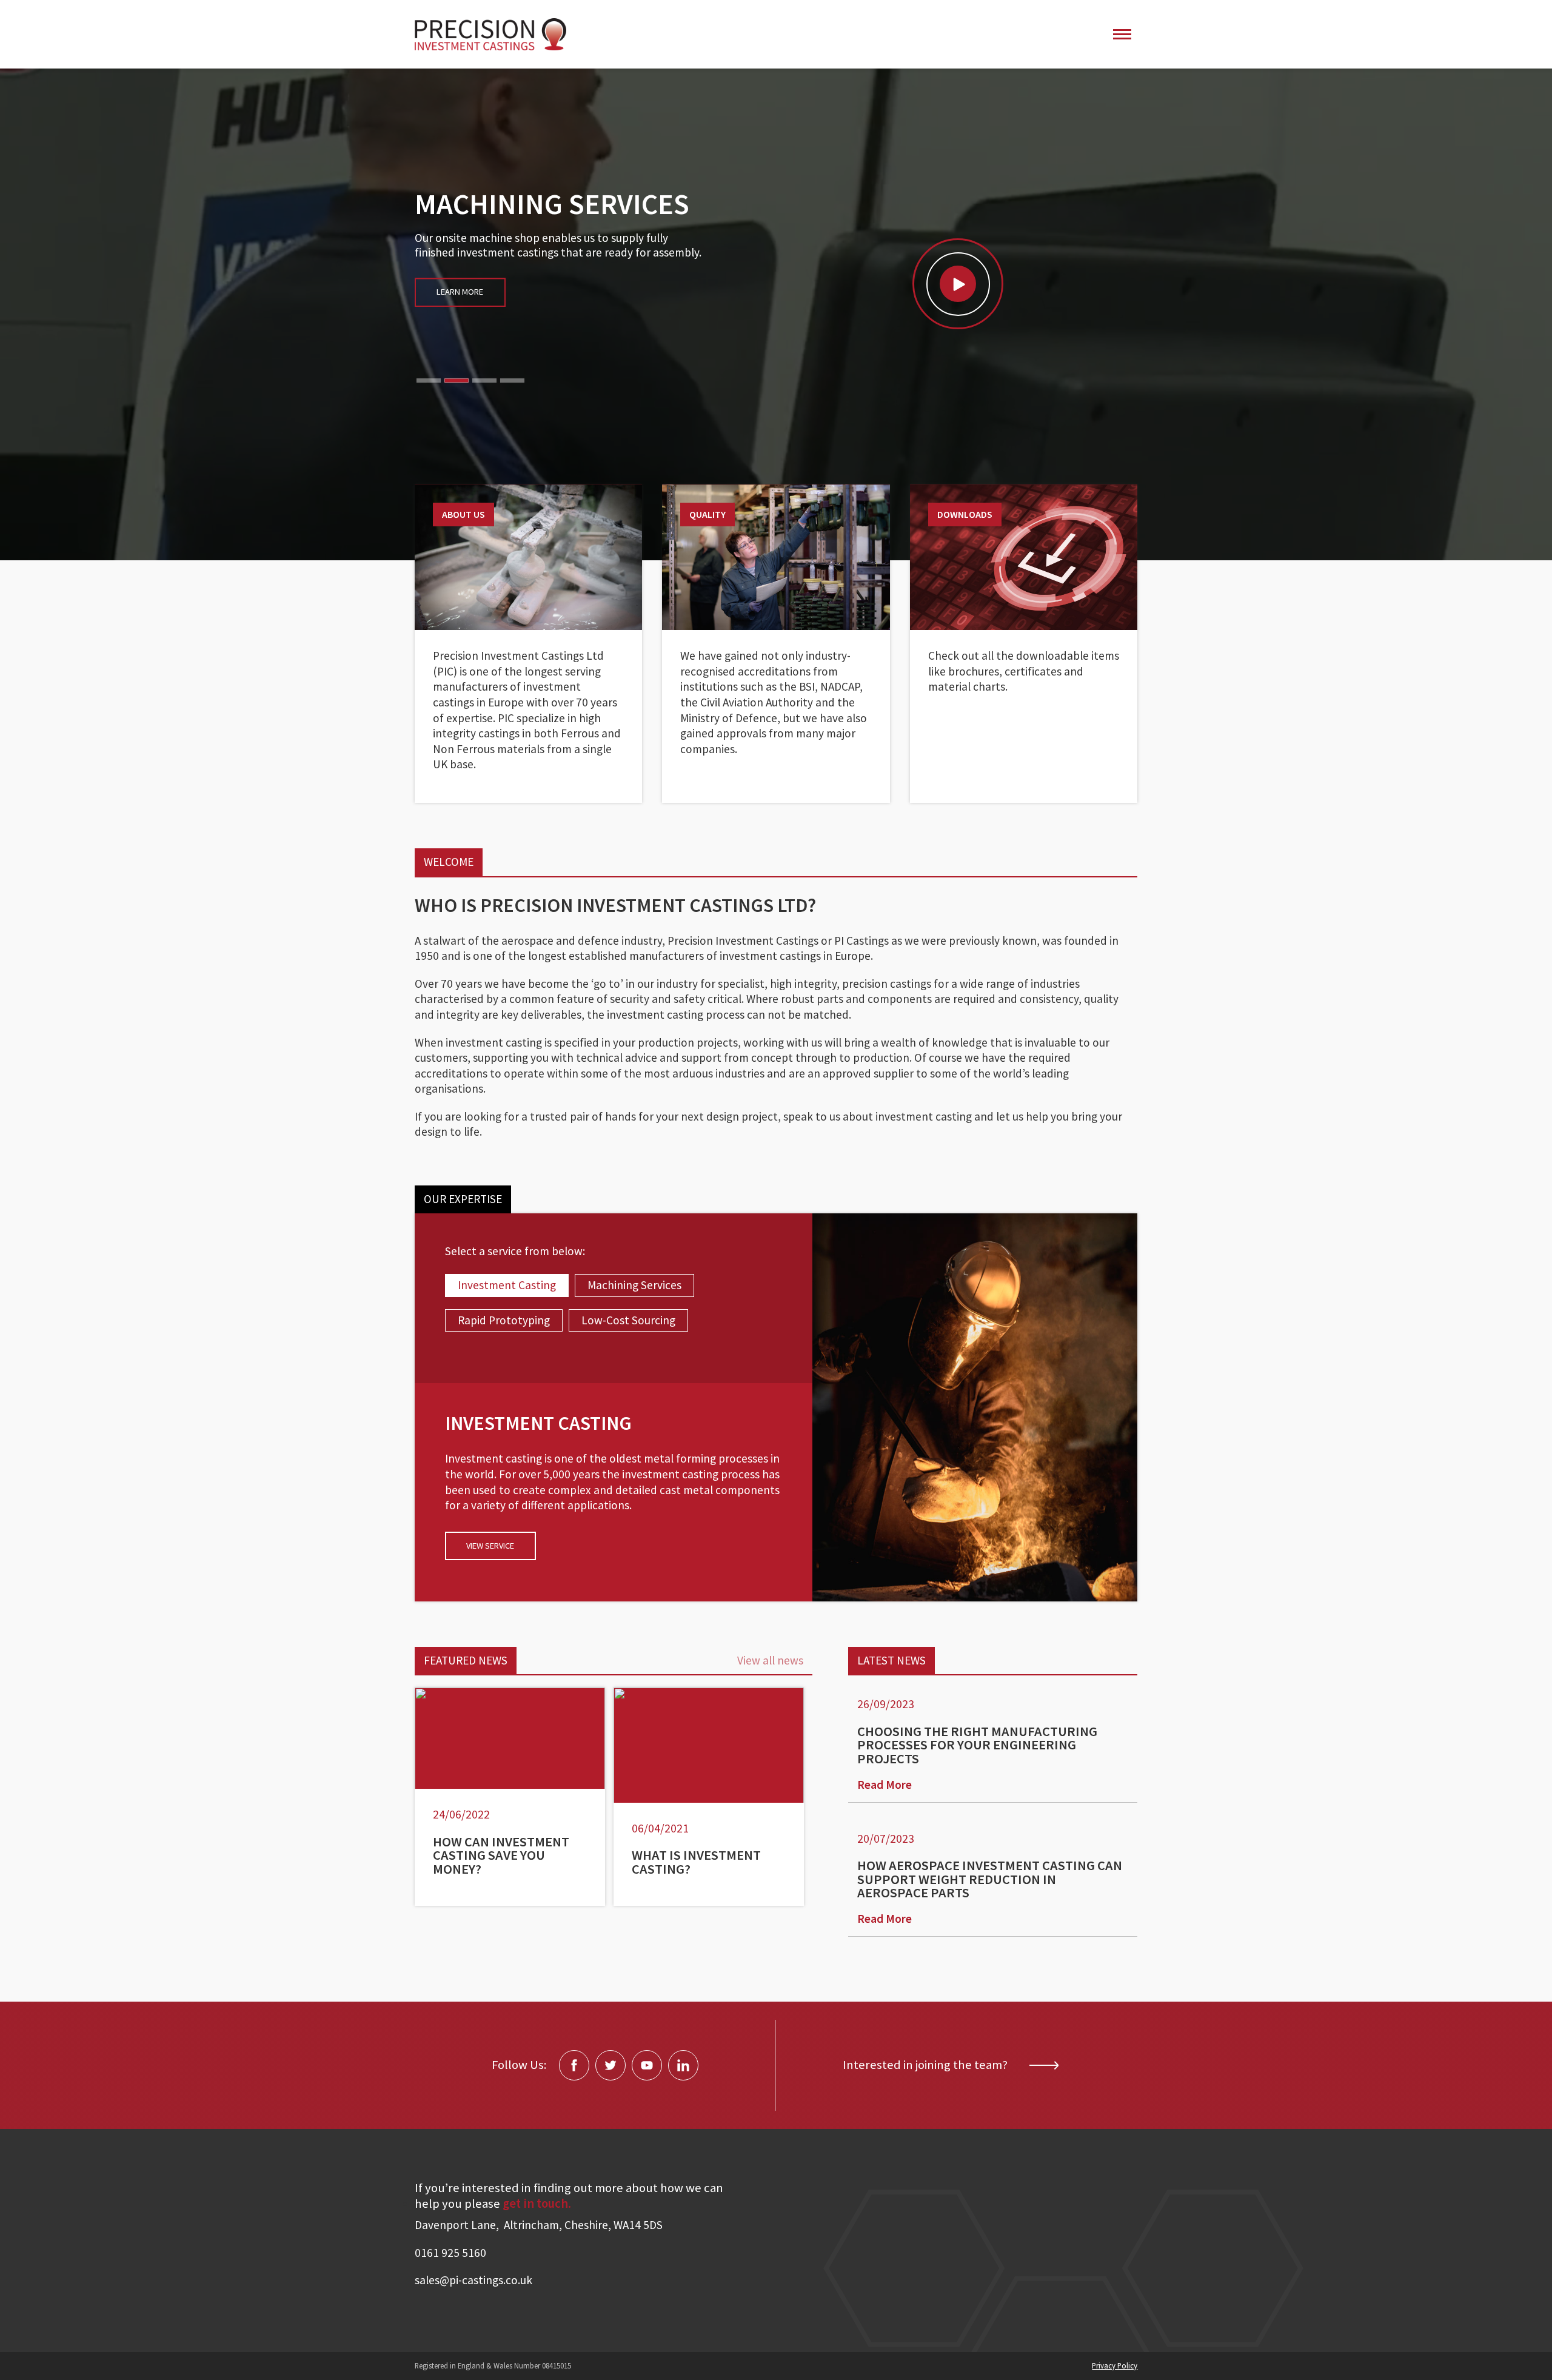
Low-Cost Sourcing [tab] (628, 1320)
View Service (490, 1546)
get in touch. (537, 2204)
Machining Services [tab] (634, 1285)
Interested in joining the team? (925, 2065)
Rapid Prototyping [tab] (504, 1320)
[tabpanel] (614, 1489)
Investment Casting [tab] (507, 1285)
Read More (885, 1785)
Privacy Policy (1115, 2365)
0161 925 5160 (450, 2253)
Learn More (460, 335)
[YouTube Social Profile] (647, 2065)
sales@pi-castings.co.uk (473, 2280)
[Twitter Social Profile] (610, 2065)
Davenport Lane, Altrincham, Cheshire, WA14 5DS (539, 2225)
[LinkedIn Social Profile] (683, 2065)
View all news (770, 1660)
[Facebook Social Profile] (574, 2065)
